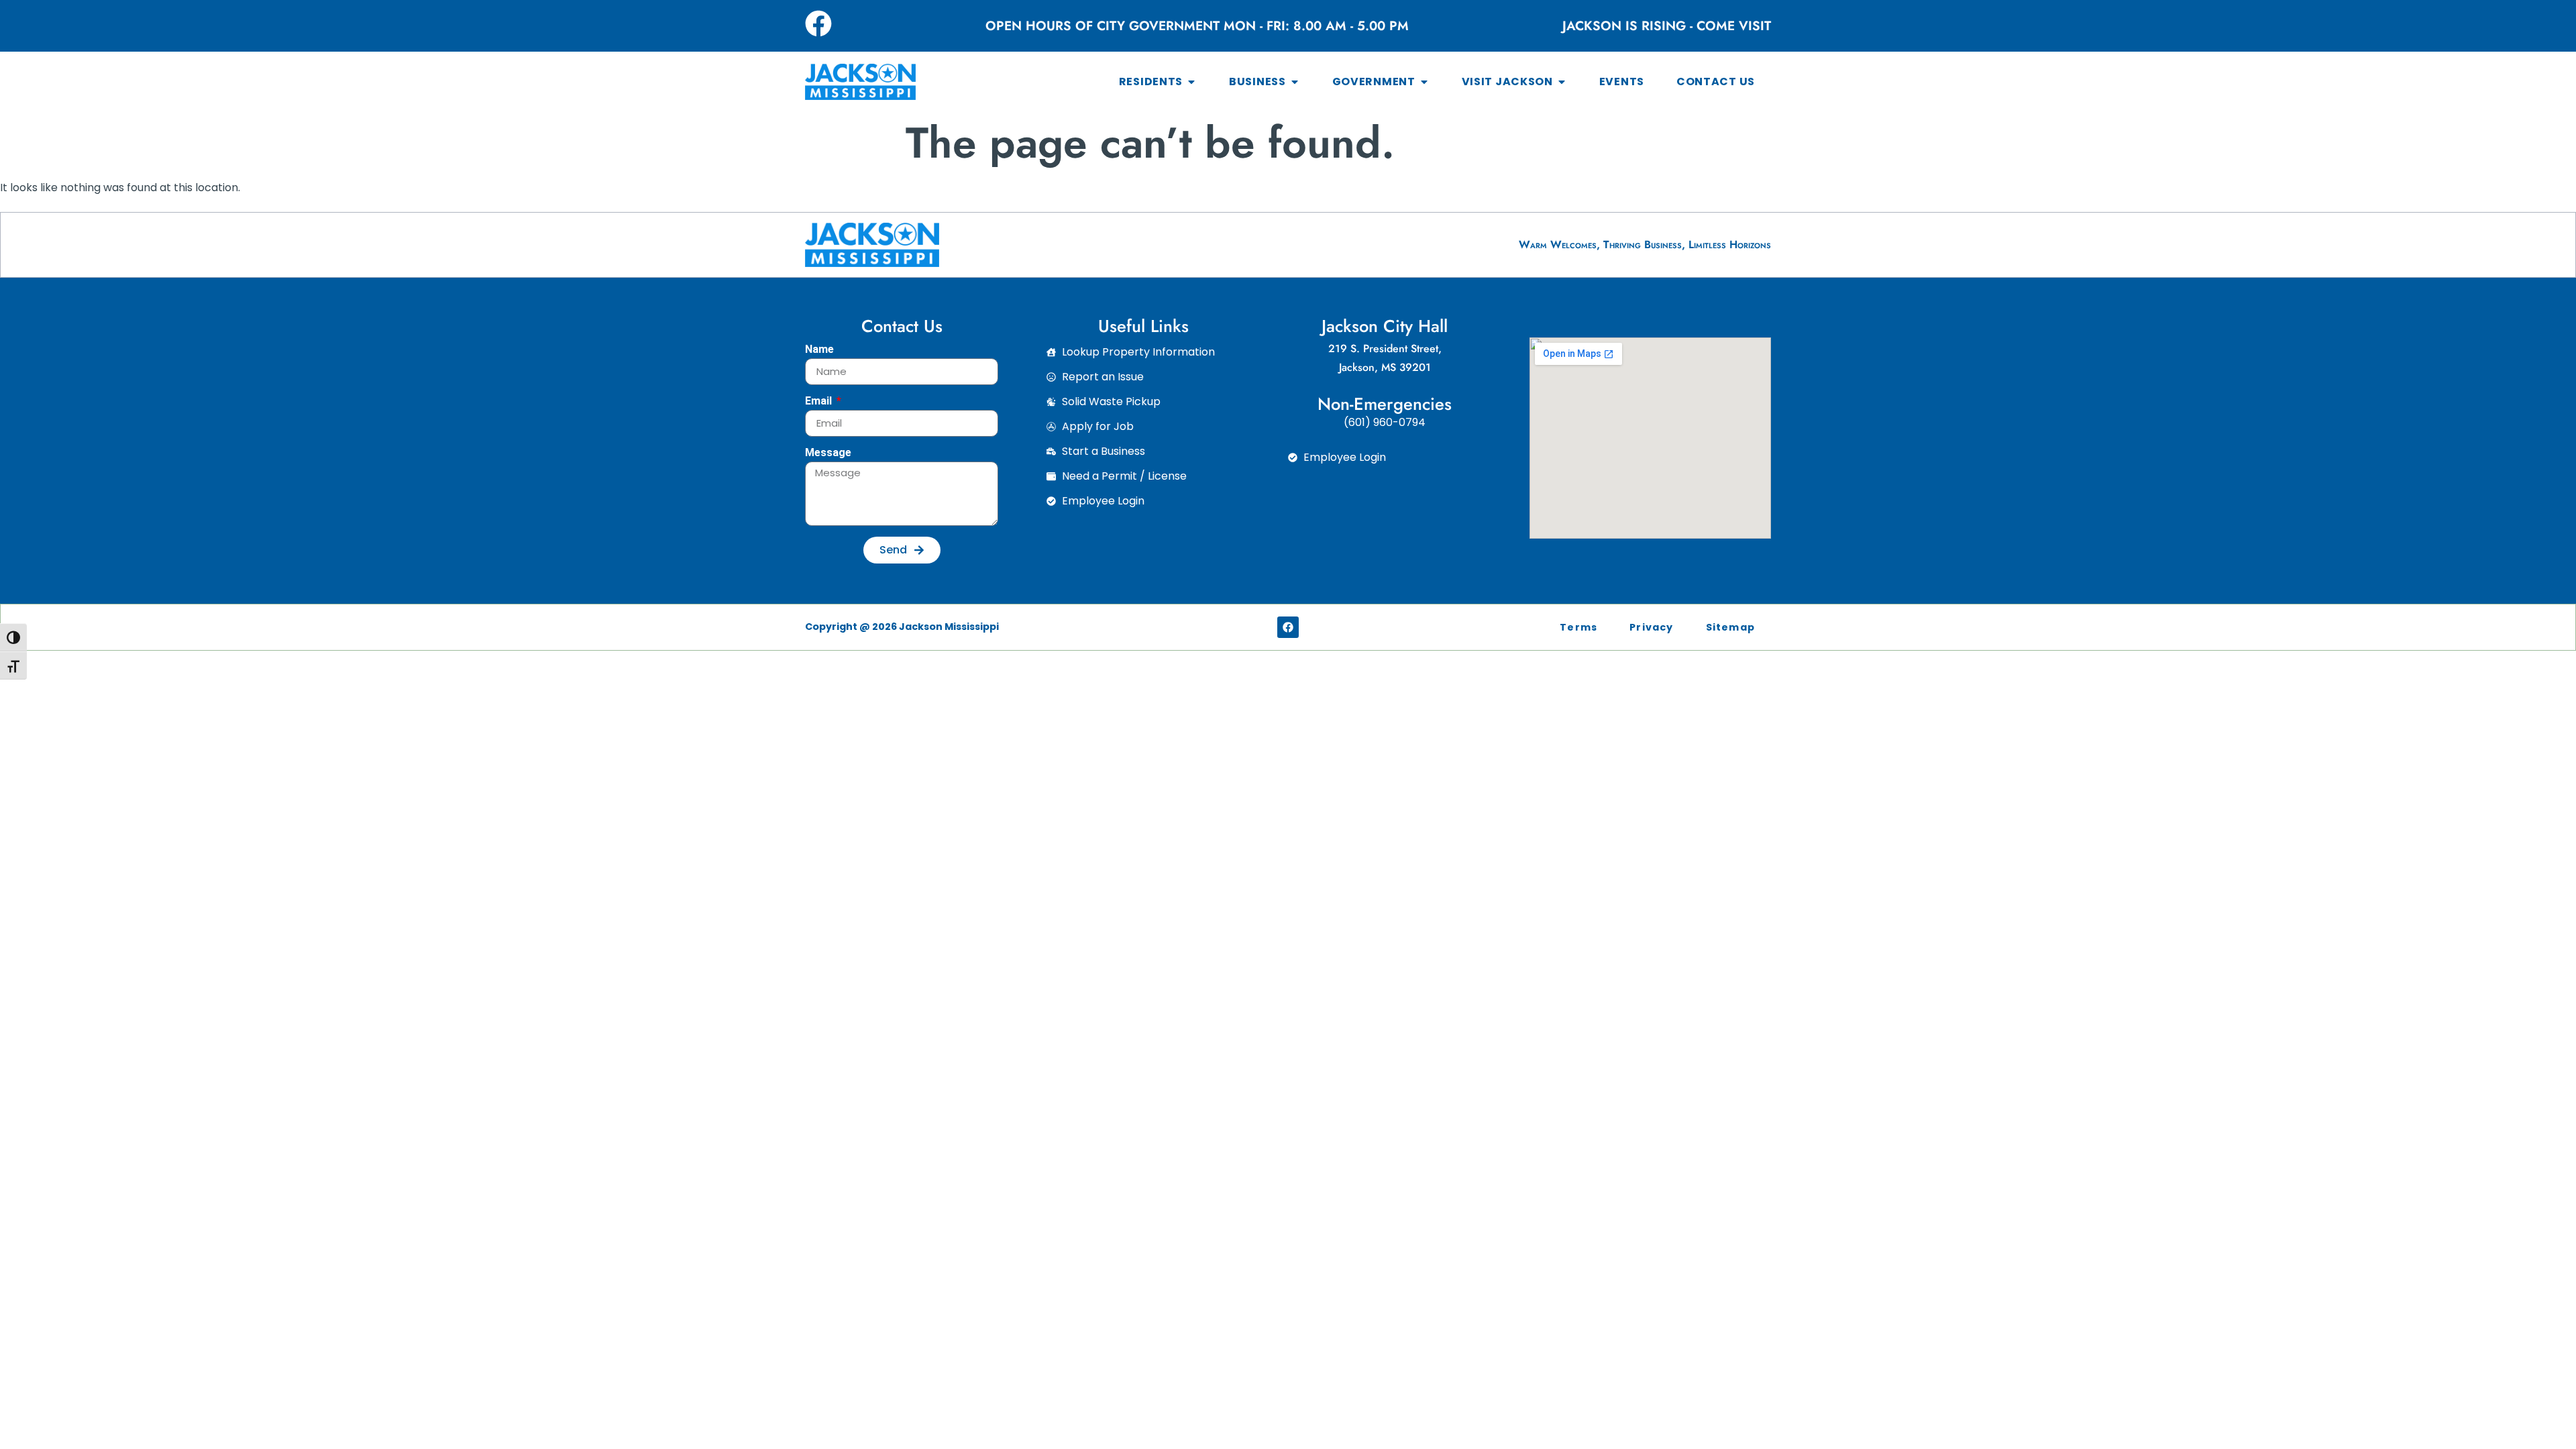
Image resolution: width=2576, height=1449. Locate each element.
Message (828, 453)
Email (820, 401)
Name (819, 350)
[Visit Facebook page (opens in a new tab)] (818, 23)
